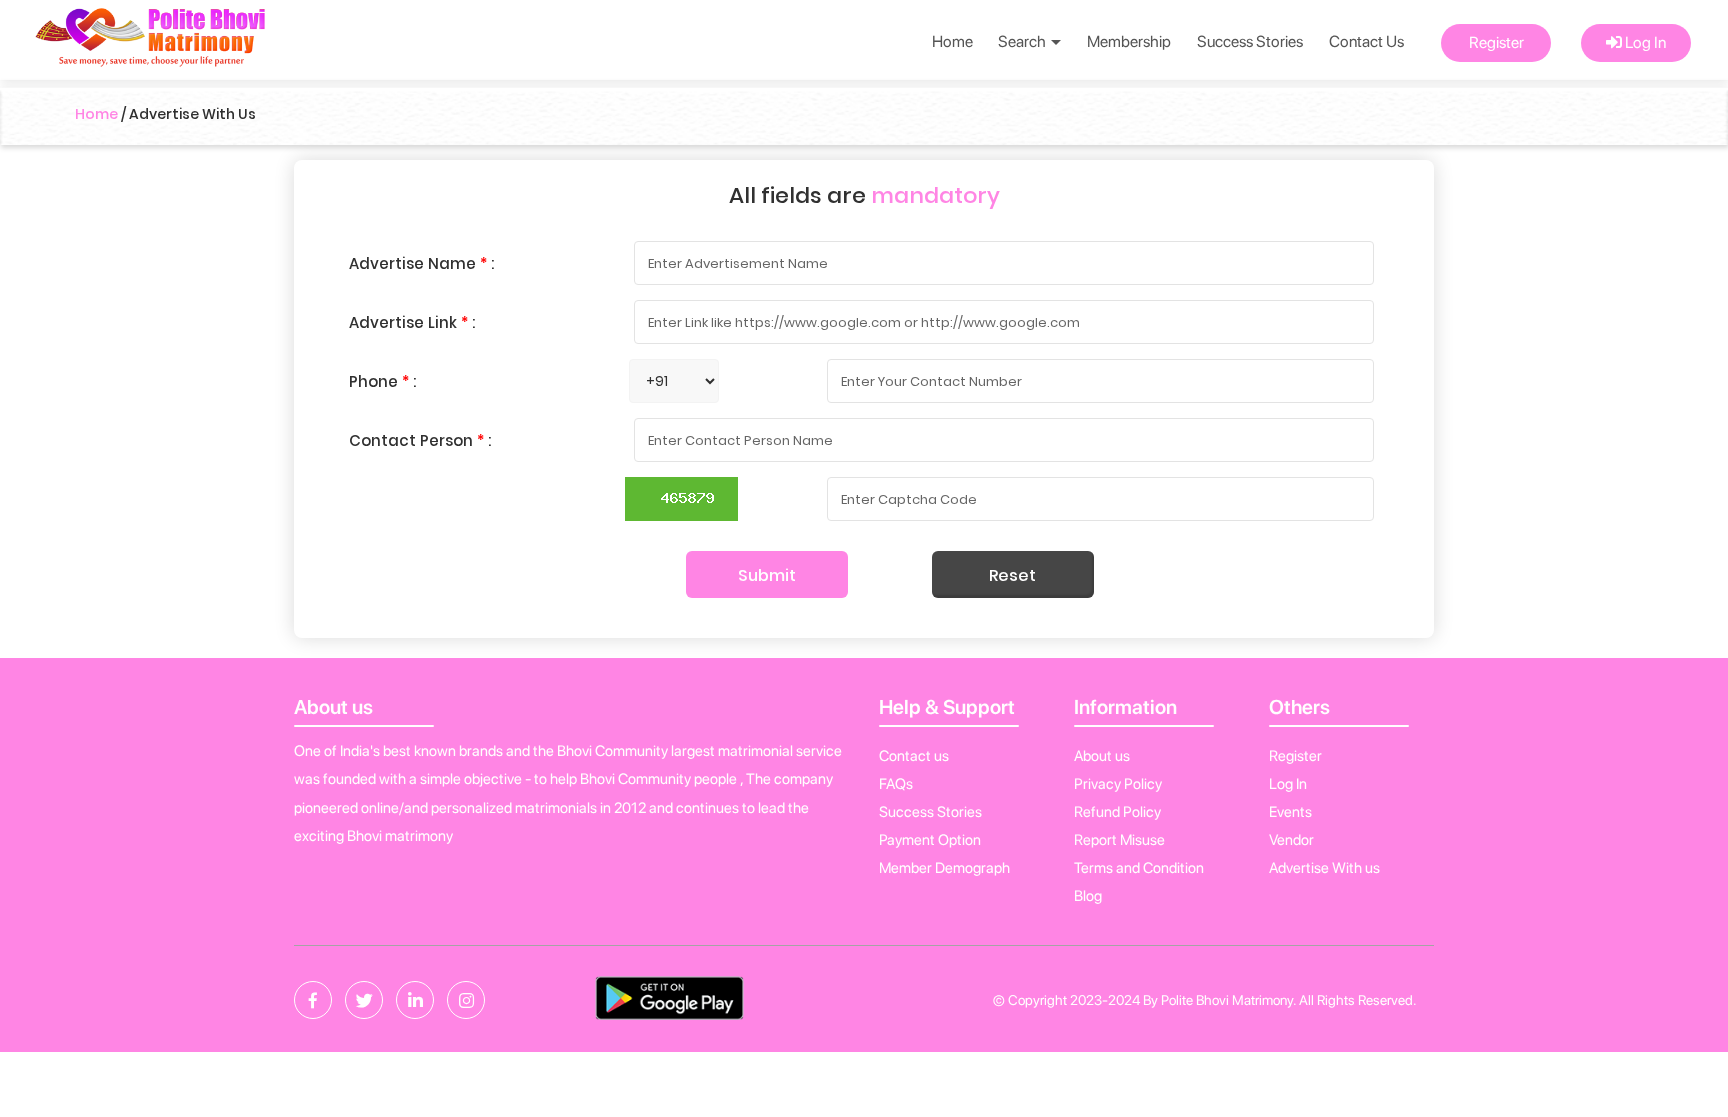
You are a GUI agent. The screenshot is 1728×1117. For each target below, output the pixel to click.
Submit (767, 575)
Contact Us (1366, 41)
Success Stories (1250, 41)
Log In (1644, 42)
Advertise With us (1324, 868)
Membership (1129, 41)
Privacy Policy (1118, 784)
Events (1290, 812)
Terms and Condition (1139, 868)
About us (1102, 756)
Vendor (1291, 840)
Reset (1012, 575)
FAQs (896, 784)
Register (1496, 42)
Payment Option (930, 840)
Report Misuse (1119, 840)
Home (952, 41)
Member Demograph (944, 868)
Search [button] (1023, 41)
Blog (1088, 896)
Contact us (914, 756)
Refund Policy (1117, 812)
